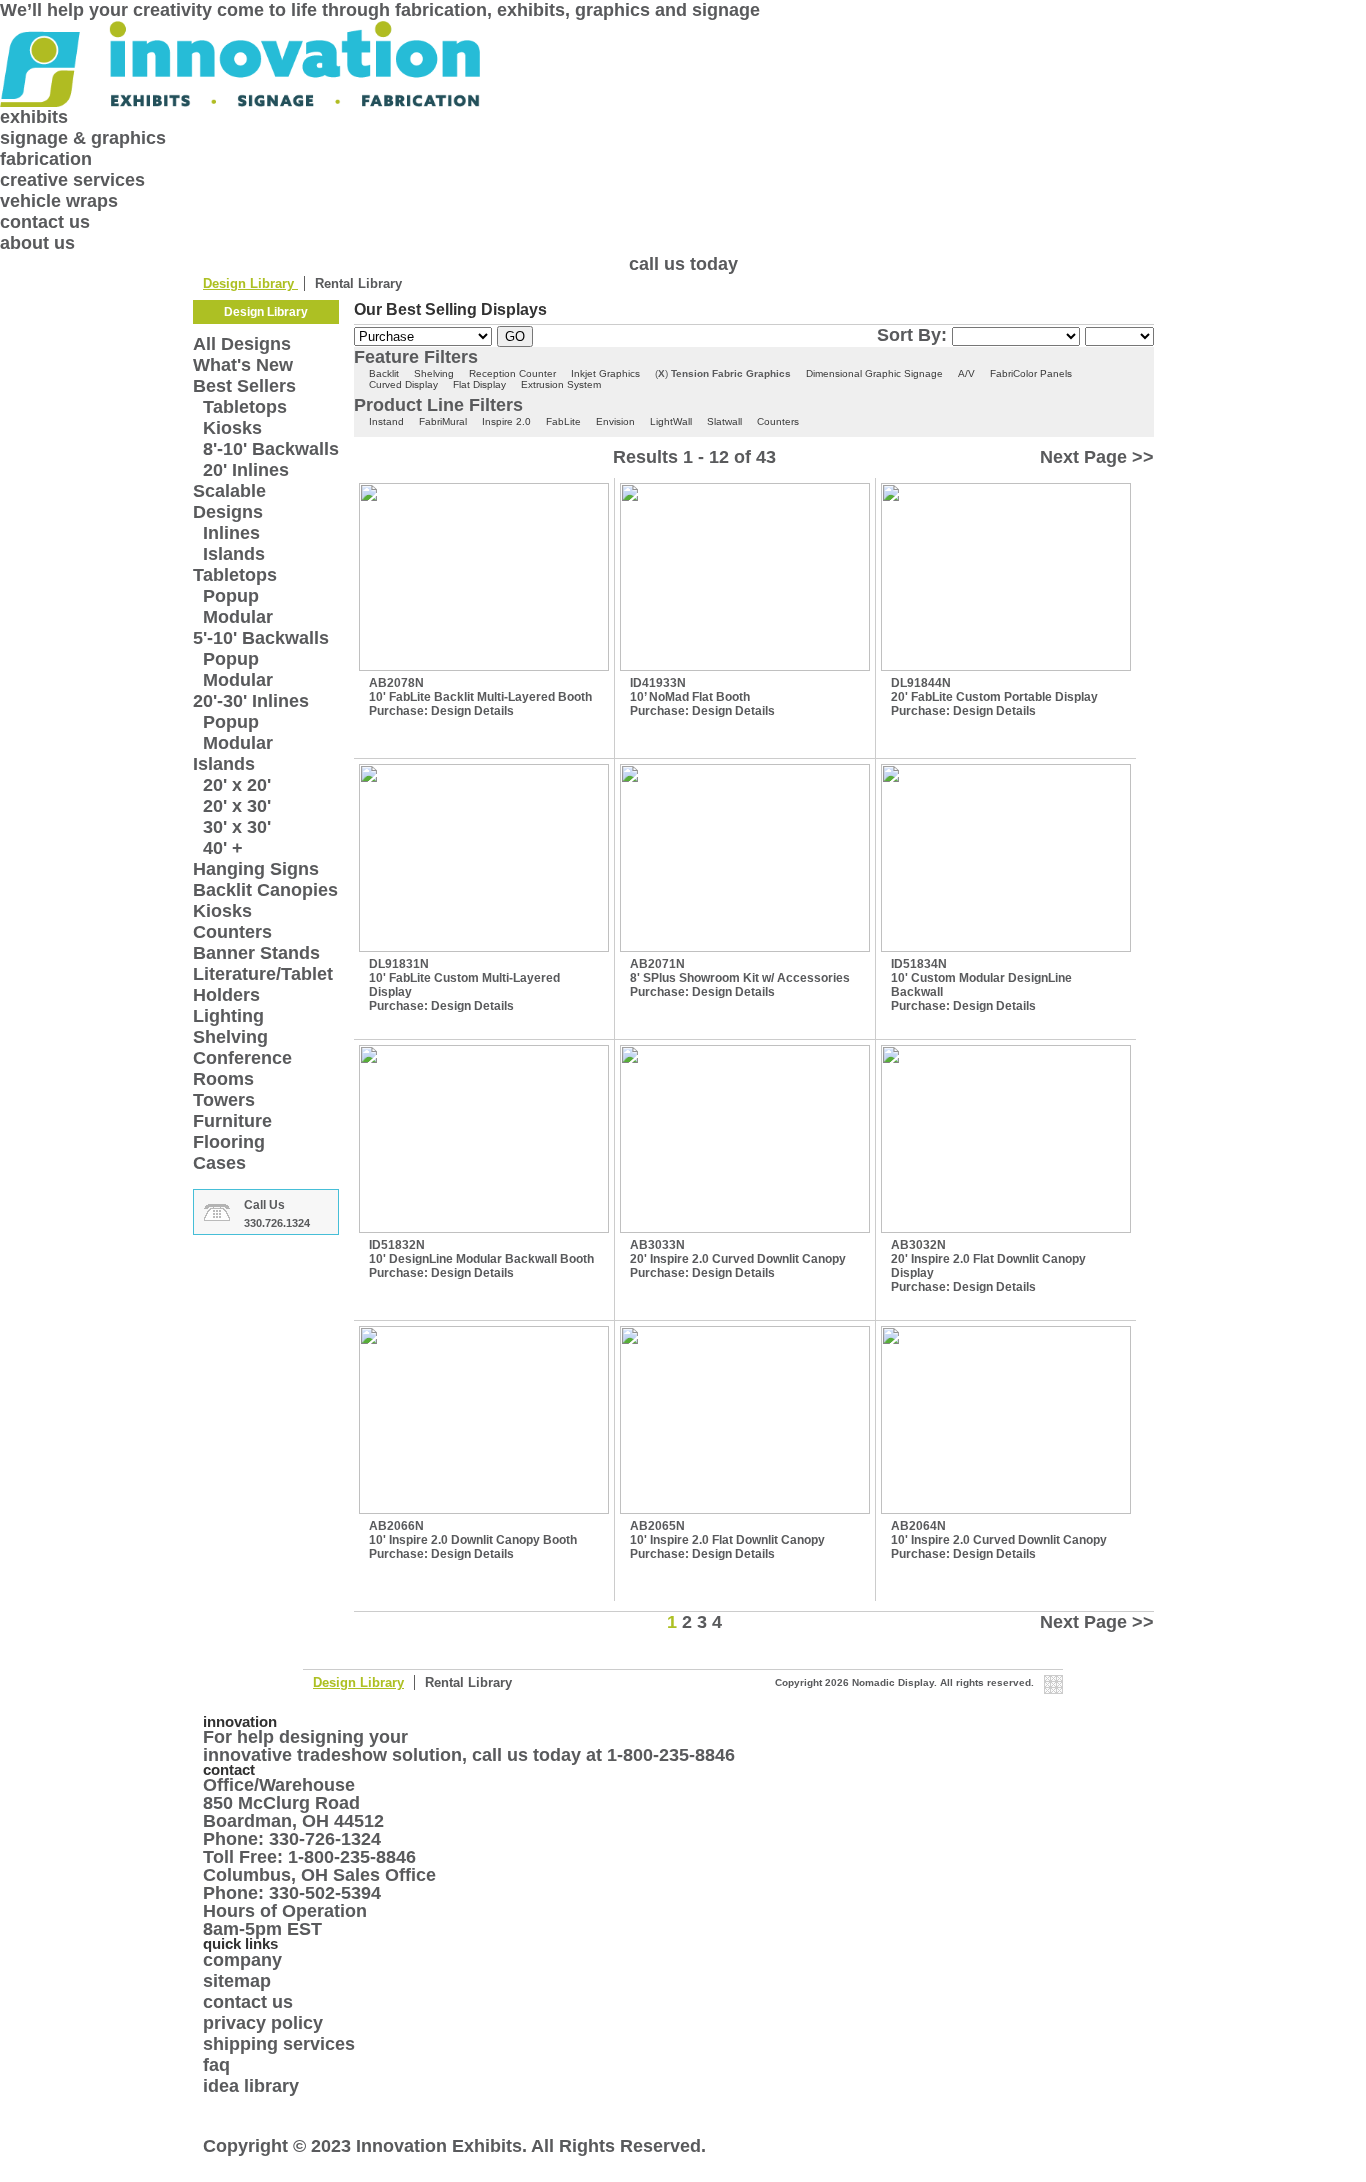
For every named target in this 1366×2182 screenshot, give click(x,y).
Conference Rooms (242, 1068)
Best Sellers (244, 386)
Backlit (384, 373)
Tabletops (245, 407)
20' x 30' (237, 806)
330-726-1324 (325, 1839)
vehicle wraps (59, 201)
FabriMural (443, 421)
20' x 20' (237, 785)
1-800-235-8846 (671, 1755)
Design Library (250, 283)
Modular (238, 617)
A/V (966, 373)
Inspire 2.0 (506, 421)
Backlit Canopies (265, 890)
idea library (251, 2086)
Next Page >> (1097, 457)
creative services (72, 180)
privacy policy (263, 2023)
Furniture (232, 1121)
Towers (224, 1100)
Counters (232, 932)
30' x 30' (237, 827)
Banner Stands (256, 953)
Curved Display (403, 384)
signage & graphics (83, 138)
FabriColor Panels (1031, 373)
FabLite (563, 421)
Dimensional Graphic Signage (874, 373)
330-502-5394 (325, 1893)
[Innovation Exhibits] (683, 64)
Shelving (230, 1037)
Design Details (472, 711)
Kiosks (232, 428)
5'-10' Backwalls (261, 638)
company (242, 1960)
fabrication (46, 159)
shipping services (279, 2044)
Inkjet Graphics (605, 373)
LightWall (671, 421)
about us (37, 243)
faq (216, 2065)
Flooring (229, 1142)
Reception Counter (512, 373)
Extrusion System (561, 384)
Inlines (231, 533)
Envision (615, 421)
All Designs (242, 344)
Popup (231, 596)
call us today (683, 264)
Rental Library (358, 283)
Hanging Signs (256, 869)
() (661, 373)
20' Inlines (246, 470)
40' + (223, 848)
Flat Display (479, 384)
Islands (234, 554)
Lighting (228, 1016)
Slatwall (724, 421)
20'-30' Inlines (251, 701)
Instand (386, 421)
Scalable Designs (229, 501)
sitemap (237, 1981)
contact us (45, 222)
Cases (219, 1163)
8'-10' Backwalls (271, 449)
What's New (243, 365)
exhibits (34, 117)
